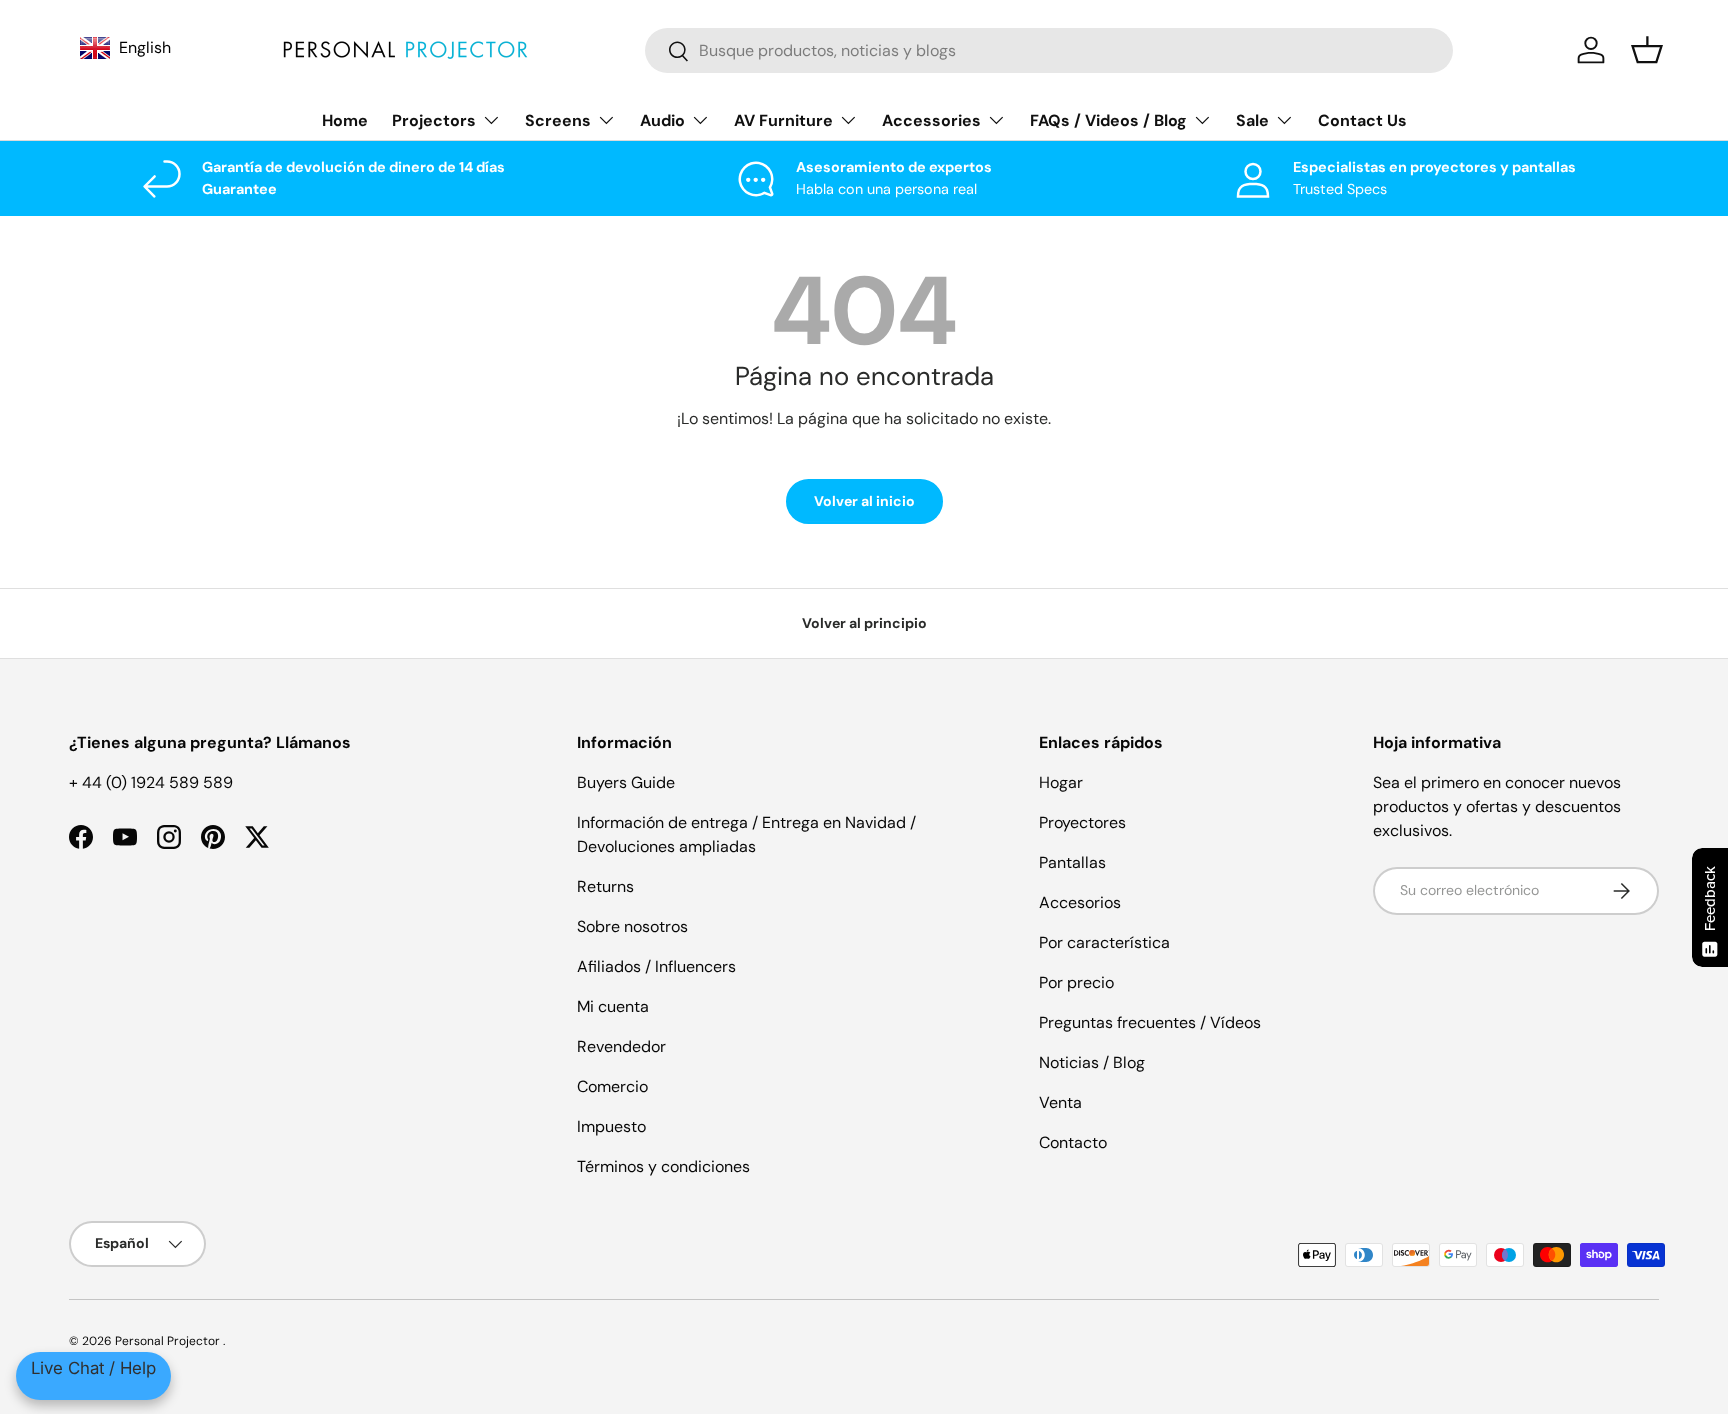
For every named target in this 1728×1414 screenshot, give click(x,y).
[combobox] (1049, 50)
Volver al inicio (864, 501)
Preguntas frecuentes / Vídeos (1150, 1022)
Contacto (1073, 1142)
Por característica (1104, 942)
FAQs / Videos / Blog (1108, 120)
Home (345, 120)
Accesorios (1080, 902)
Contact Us (1362, 120)
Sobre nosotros (632, 926)
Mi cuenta (613, 1006)
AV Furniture (783, 120)
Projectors (434, 120)
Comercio (612, 1086)
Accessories (931, 120)
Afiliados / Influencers (656, 966)
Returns (605, 886)
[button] (1647, 50)
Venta (1060, 1102)
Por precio (1076, 982)
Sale (1252, 120)
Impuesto (611, 1126)
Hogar (1061, 782)
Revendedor (621, 1046)
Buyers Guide (626, 782)
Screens (558, 120)
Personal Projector (169, 1341)
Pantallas (1072, 862)
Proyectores (1082, 822)
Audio (662, 120)
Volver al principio (864, 623)
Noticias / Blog (1092, 1062)
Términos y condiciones (663, 1166)
